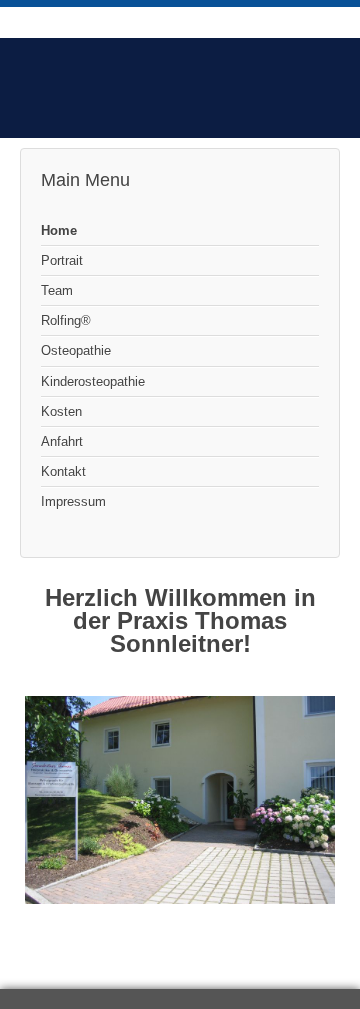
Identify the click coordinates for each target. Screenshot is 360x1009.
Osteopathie (76, 350)
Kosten (61, 411)
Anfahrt (62, 441)
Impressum (73, 501)
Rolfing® (66, 320)
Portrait (62, 260)
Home (59, 230)
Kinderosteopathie (93, 381)
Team (57, 290)
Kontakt (63, 471)
